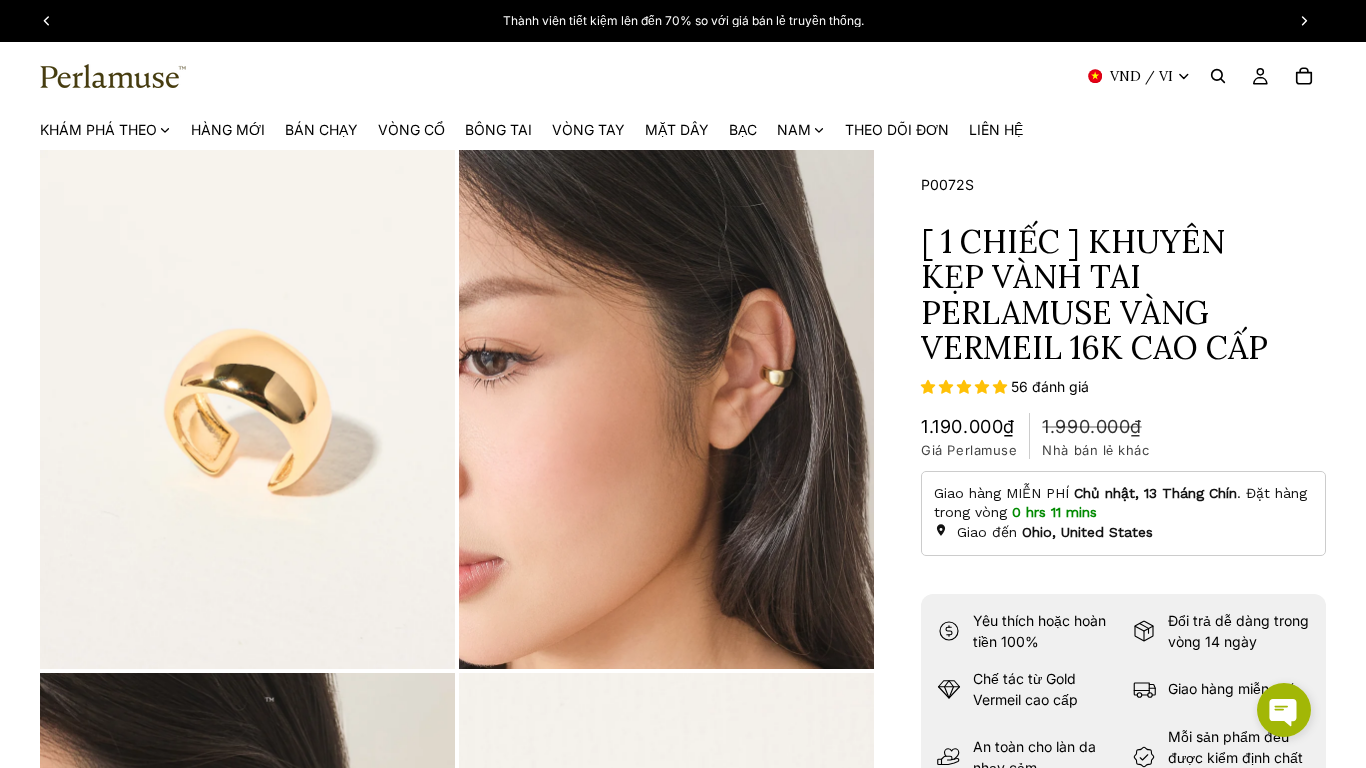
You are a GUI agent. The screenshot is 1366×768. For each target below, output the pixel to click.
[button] (966, 386)
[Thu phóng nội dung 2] (666, 409)
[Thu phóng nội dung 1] (247, 409)
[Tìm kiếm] (1218, 76)
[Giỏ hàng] (1304, 76)
